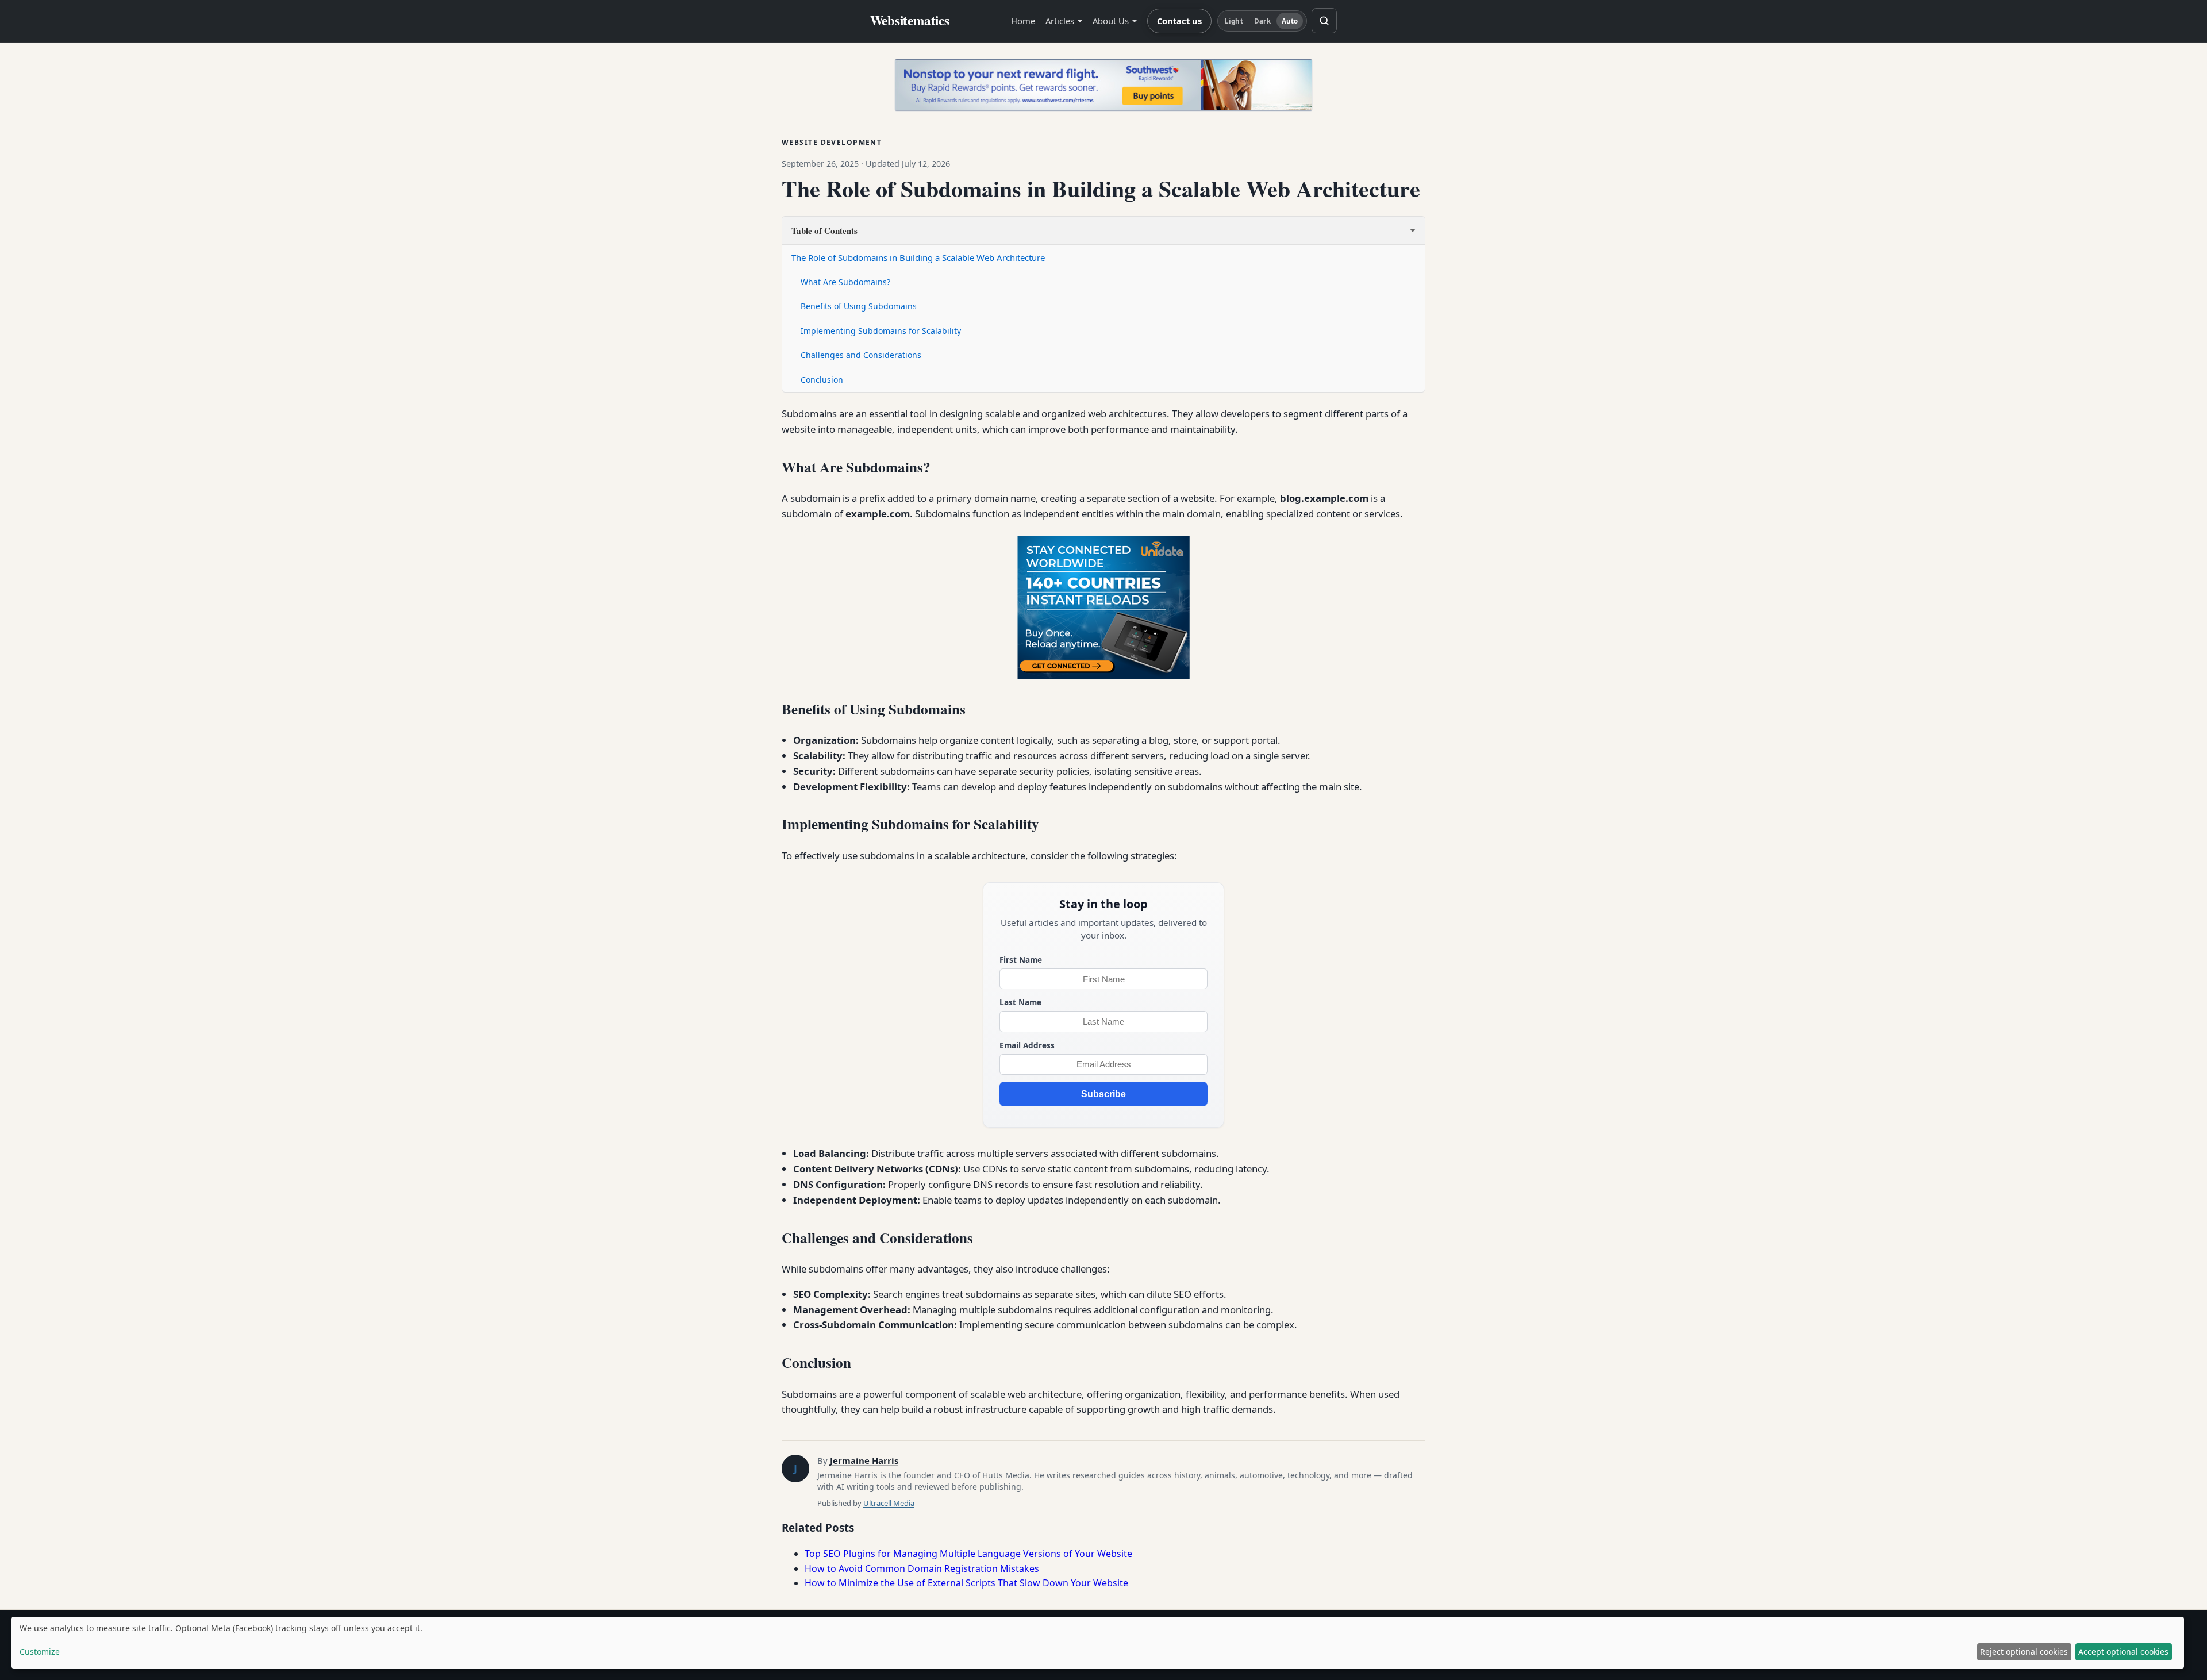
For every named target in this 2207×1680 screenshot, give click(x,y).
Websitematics (910, 21)
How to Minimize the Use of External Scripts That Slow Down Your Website (966, 1583)
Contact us (1179, 21)
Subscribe (1103, 1094)
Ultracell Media (889, 1503)
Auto (1290, 21)
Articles (1060, 21)
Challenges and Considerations (861, 355)
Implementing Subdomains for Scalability (881, 331)
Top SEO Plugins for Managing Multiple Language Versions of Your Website (968, 1554)
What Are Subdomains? (845, 282)
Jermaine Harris (864, 1460)
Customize (40, 1652)
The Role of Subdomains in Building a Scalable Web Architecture (918, 257)
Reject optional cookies (2024, 1652)
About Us (1111, 21)
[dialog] (1098, 1643)
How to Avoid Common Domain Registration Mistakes (922, 1568)
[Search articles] (1324, 21)
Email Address (1027, 1045)
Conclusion (822, 380)
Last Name (1020, 1002)
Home (1023, 21)
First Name (1021, 960)
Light (1234, 21)
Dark (1262, 21)
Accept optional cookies (2123, 1652)
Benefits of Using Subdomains (859, 306)
